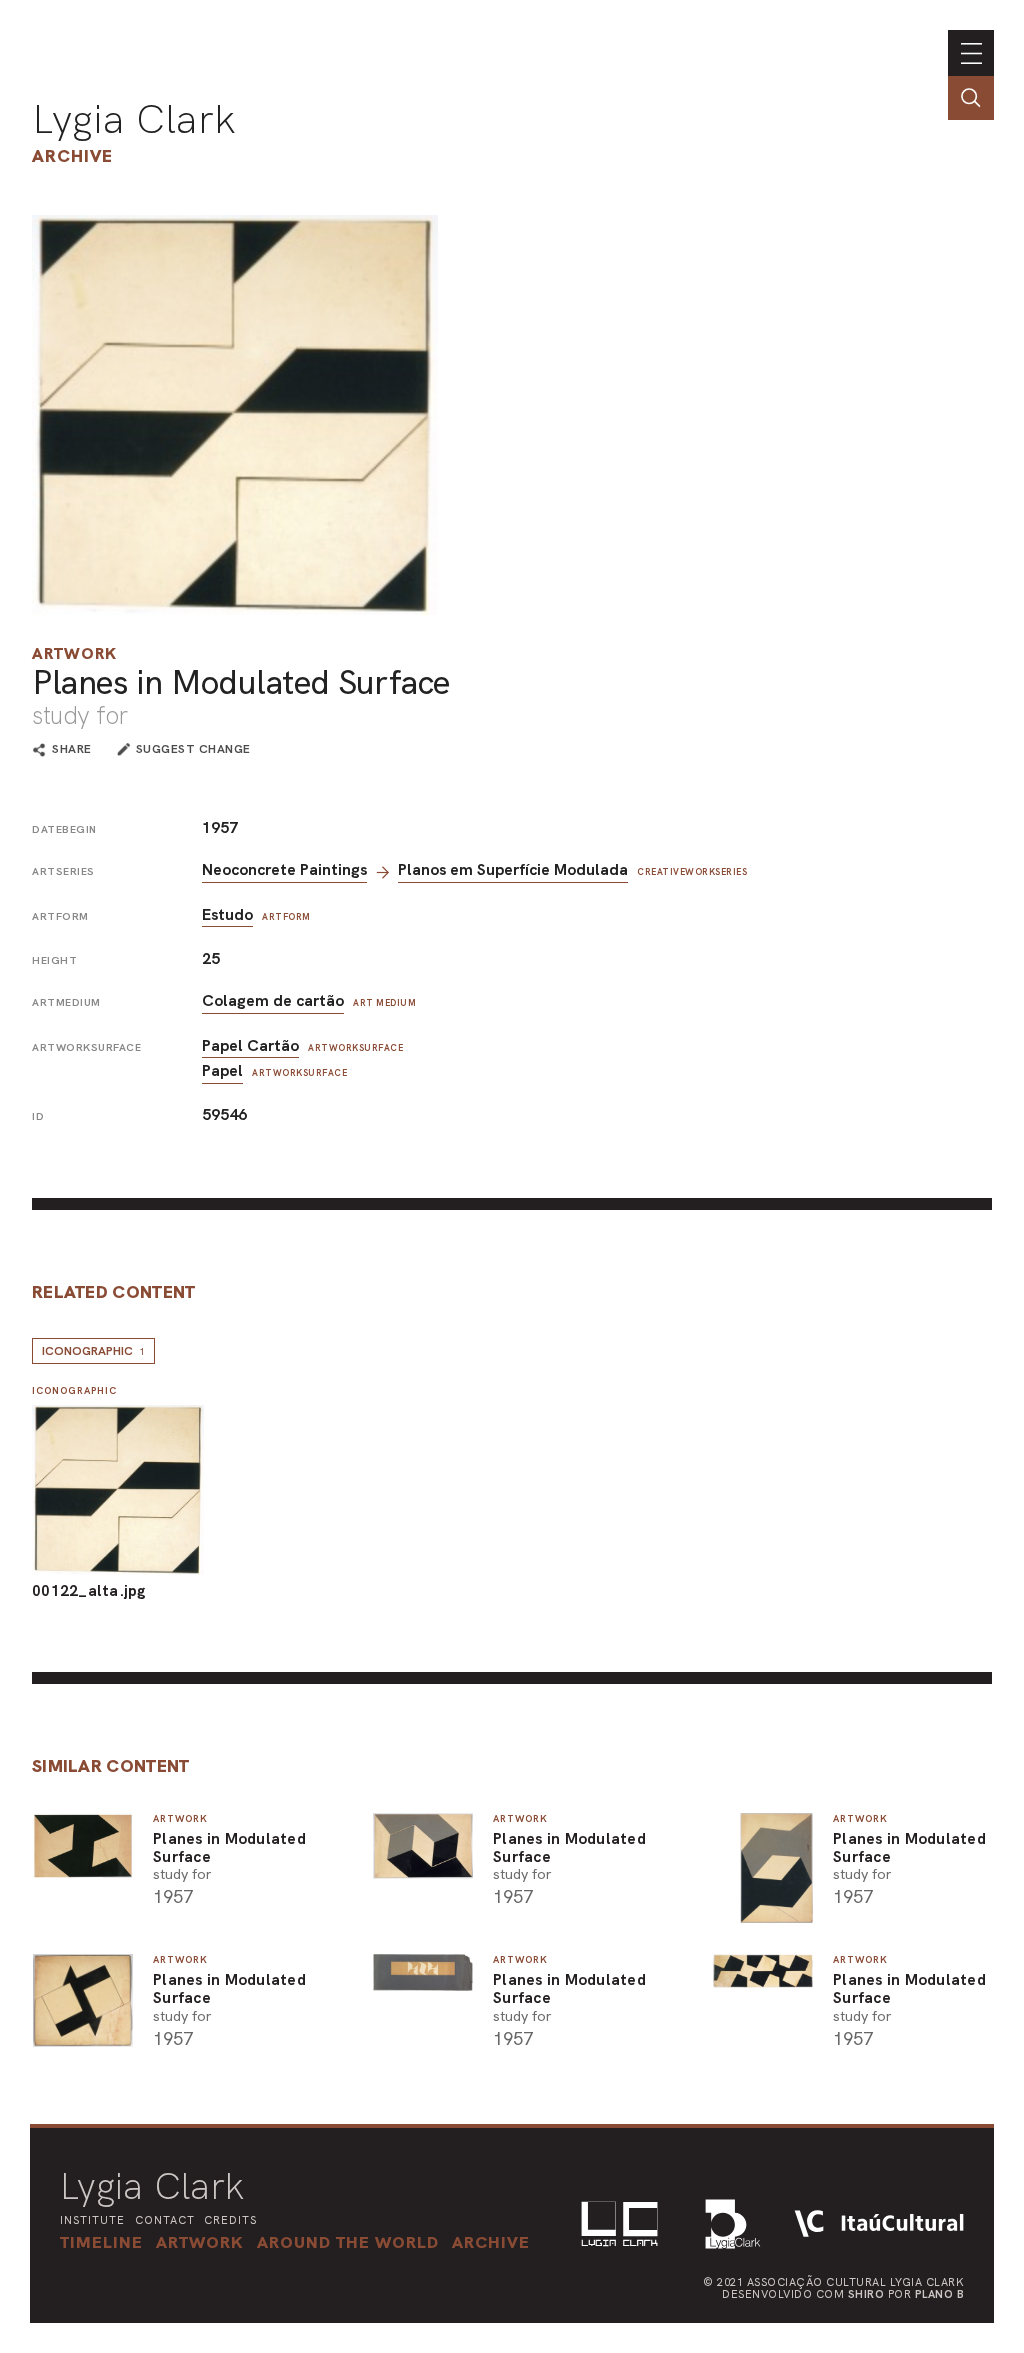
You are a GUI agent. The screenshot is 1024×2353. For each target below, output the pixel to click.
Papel (222, 1070)
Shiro (866, 2294)
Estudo (227, 914)
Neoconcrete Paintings (284, 869)
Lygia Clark (134, 119)
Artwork (74, 653)
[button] (348, 2242)
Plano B (940, 2294)
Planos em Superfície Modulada (513, 869)
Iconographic (93, 1351)
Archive (72, 155)
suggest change (193, 749)
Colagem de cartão (273, 1000)
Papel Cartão (250, 1045)
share (72, 750)
